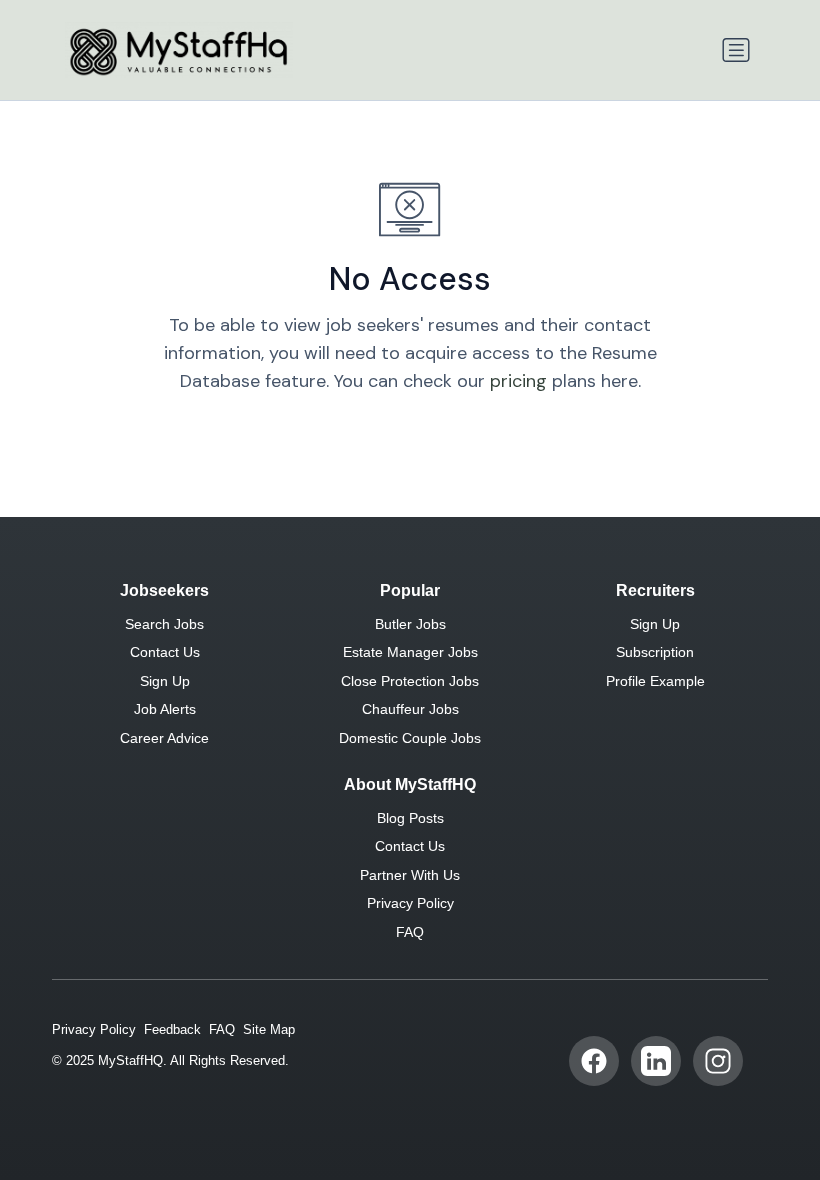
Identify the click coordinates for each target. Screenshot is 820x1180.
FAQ (410, 932)
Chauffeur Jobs (410, 709)
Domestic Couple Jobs (410, 738)
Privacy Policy (410, 903)
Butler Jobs (410, 624)
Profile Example (655, 681)
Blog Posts (410, 818)
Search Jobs (164, 624)
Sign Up (165, 681)
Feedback (172, 1029)
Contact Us (165, 652)
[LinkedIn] (656, 1061)
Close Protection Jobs (410, 681)
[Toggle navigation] (736, 50)
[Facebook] (594, 1061)
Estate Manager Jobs (410, 652)
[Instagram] (718, 1061)
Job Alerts (165, 709)
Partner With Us (410, 875)
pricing (518, 381)
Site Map (269, 1029)
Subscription (655, 652)
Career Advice (164, 738)
